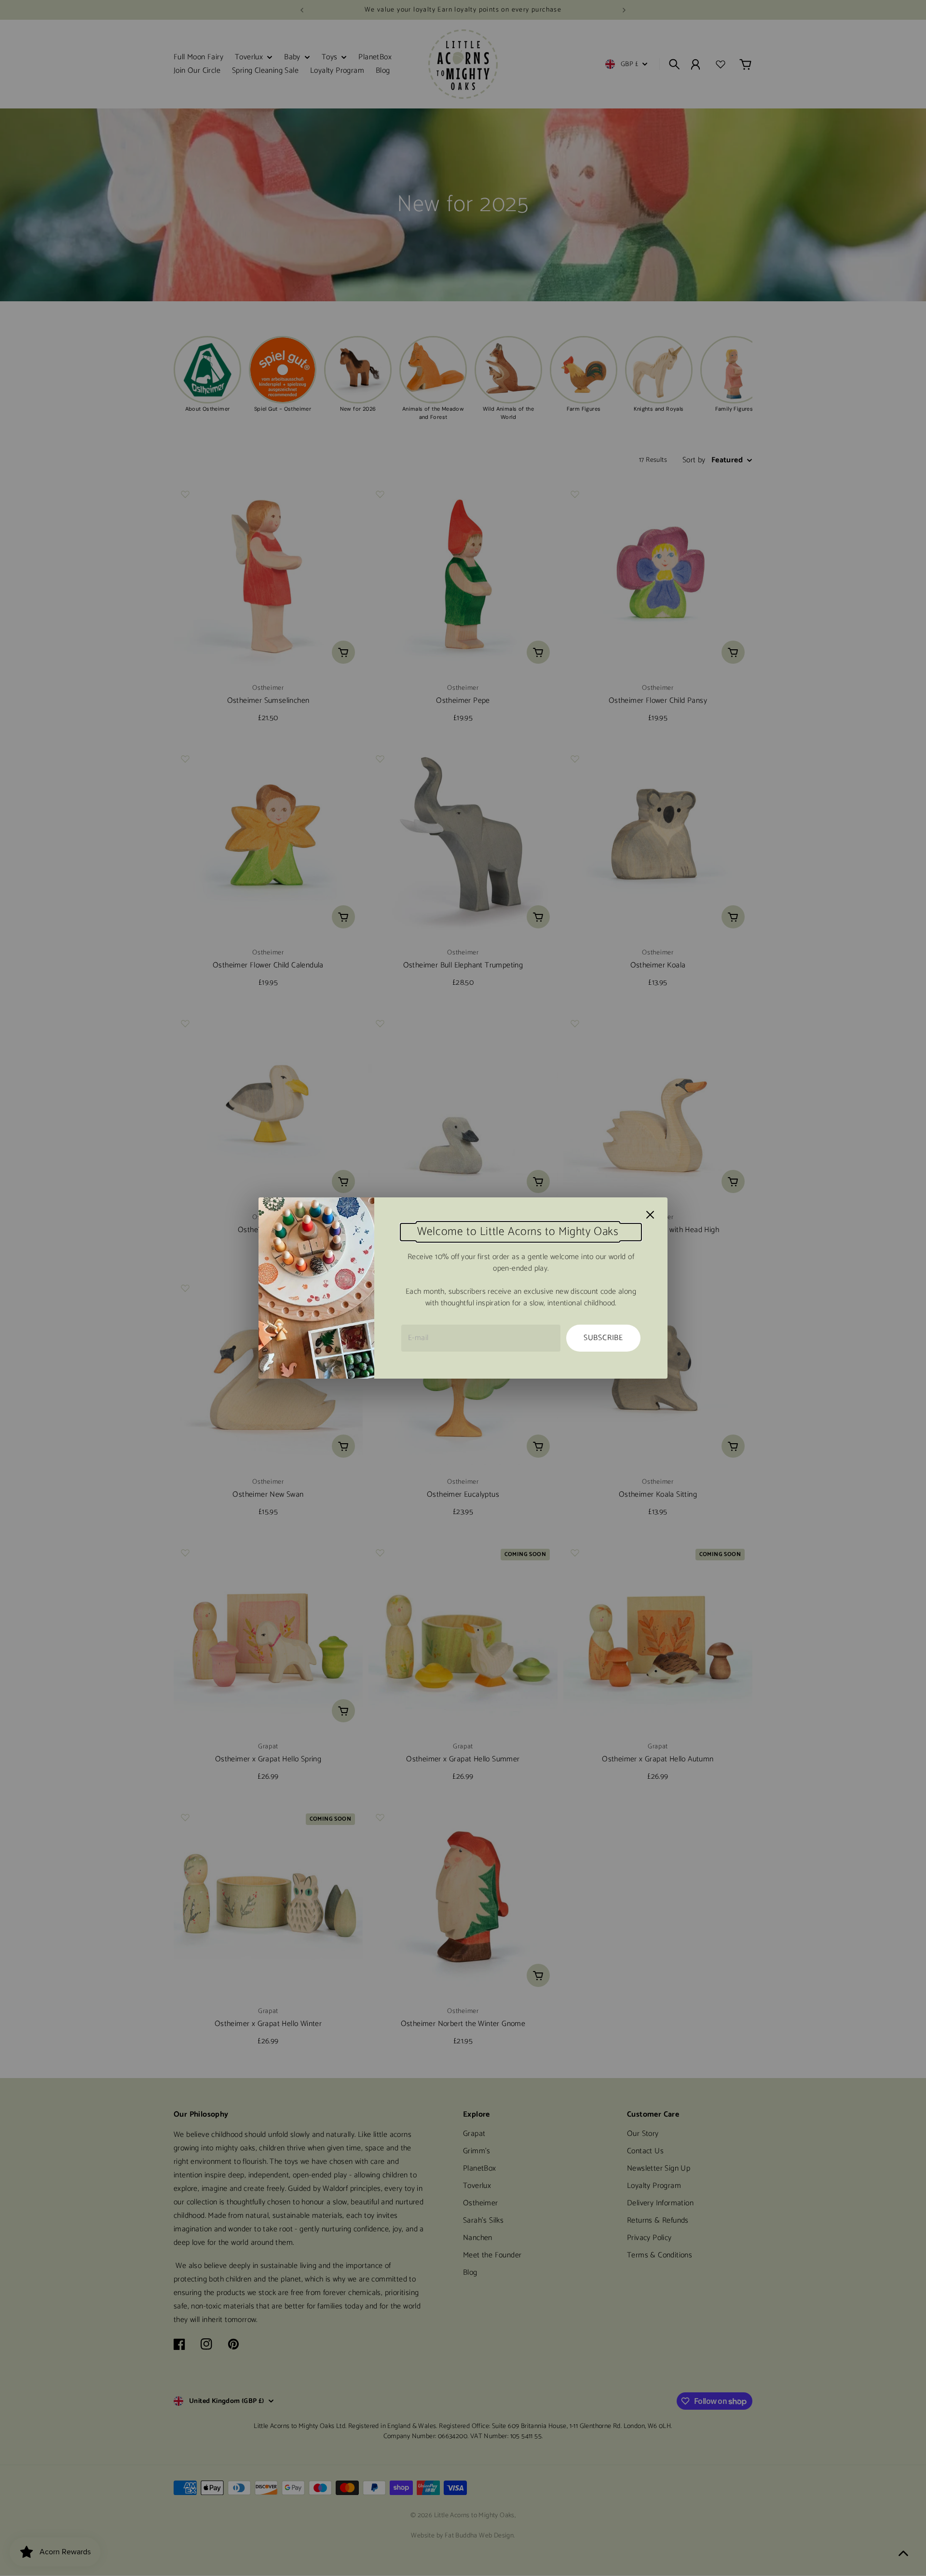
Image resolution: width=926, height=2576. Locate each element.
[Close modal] (650, 1215)
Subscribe (603, 1338)
